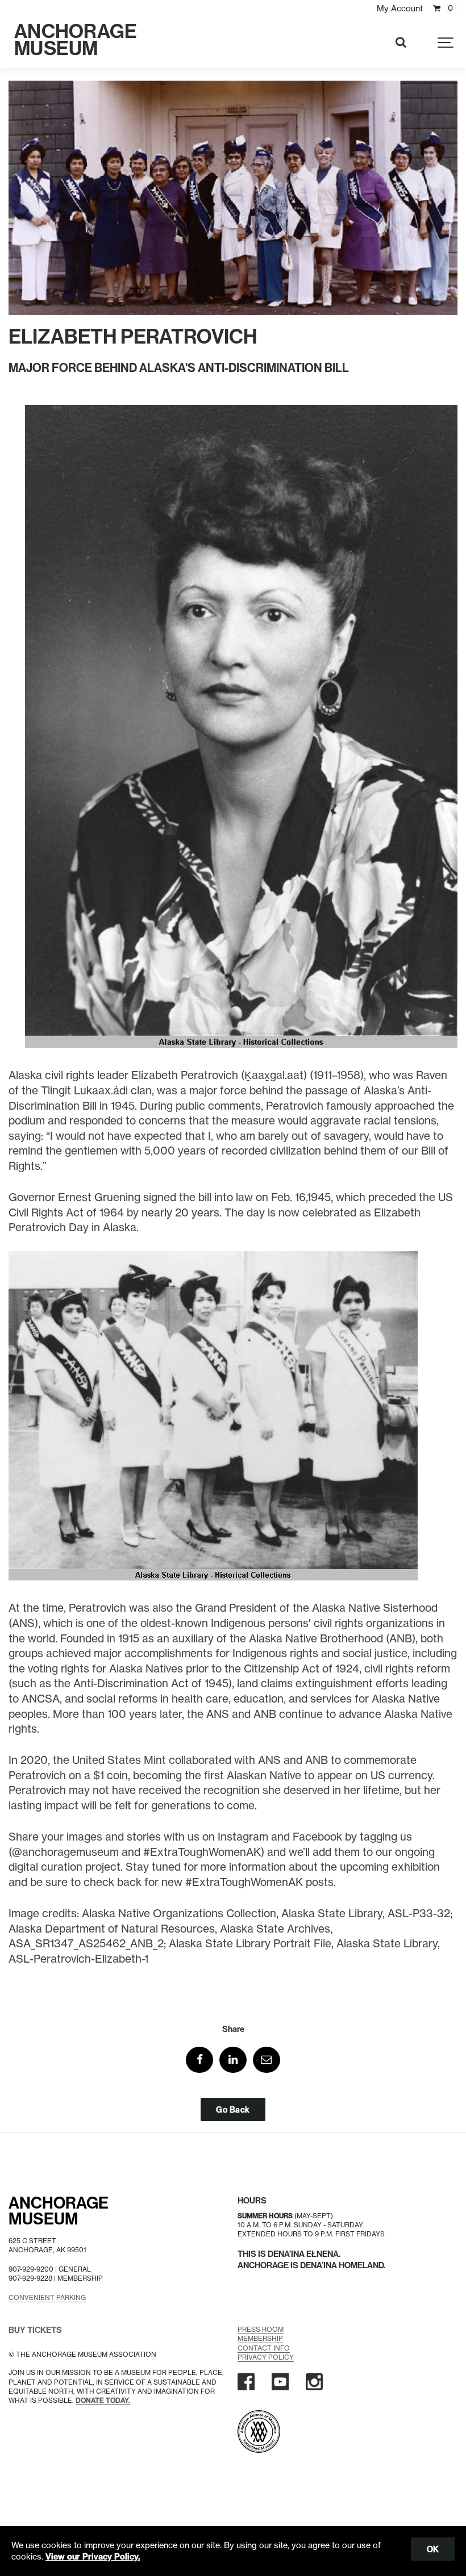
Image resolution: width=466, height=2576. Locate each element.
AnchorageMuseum (59, 2211)
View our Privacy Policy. (93, 2557)
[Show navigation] (446, 43)
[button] (199, 2060)
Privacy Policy (266, 2357)
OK (433, 2549)
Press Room (261, 2329)
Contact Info (264, 2348)
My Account (400, 9)
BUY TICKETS (35, 2330)
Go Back (233, 2109)
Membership (260, 2338)
